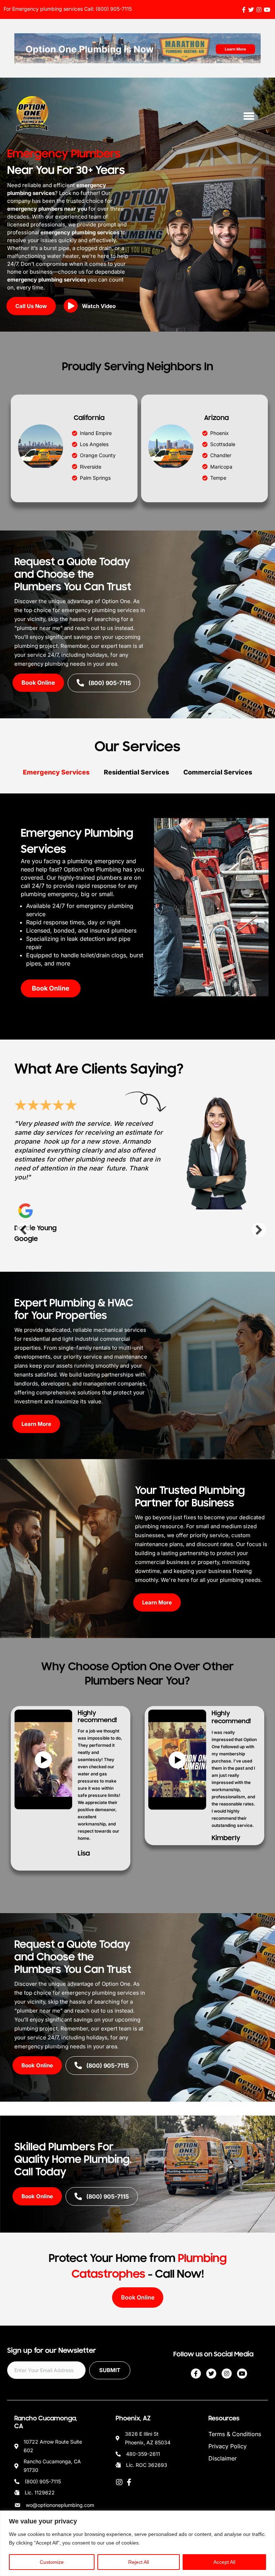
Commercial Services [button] (218, 772)
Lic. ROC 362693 (147, 2465)
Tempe (218, 478)
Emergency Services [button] (56, 772)
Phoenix (219, 433)
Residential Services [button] (136, 772)
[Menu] (249, 116)
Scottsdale (223, 444)
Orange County (98, 455)
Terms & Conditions (235, 2434)
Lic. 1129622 (40, 2492)
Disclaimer (223, 2458)
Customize (52, 2562)
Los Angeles (94, 444)
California (89, 418)
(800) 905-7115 (114, 9)
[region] (137, 2543)
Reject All (139, 2562)
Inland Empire (96, 433)
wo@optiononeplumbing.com (60, 2505)
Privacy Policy (228, 2446)
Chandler (221, 455)
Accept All (224, 2562)
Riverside (91, 467)
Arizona (216, 418)
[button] (92, 307)
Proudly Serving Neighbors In (138, 366)
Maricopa (221, 467)
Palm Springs (95, 478)
